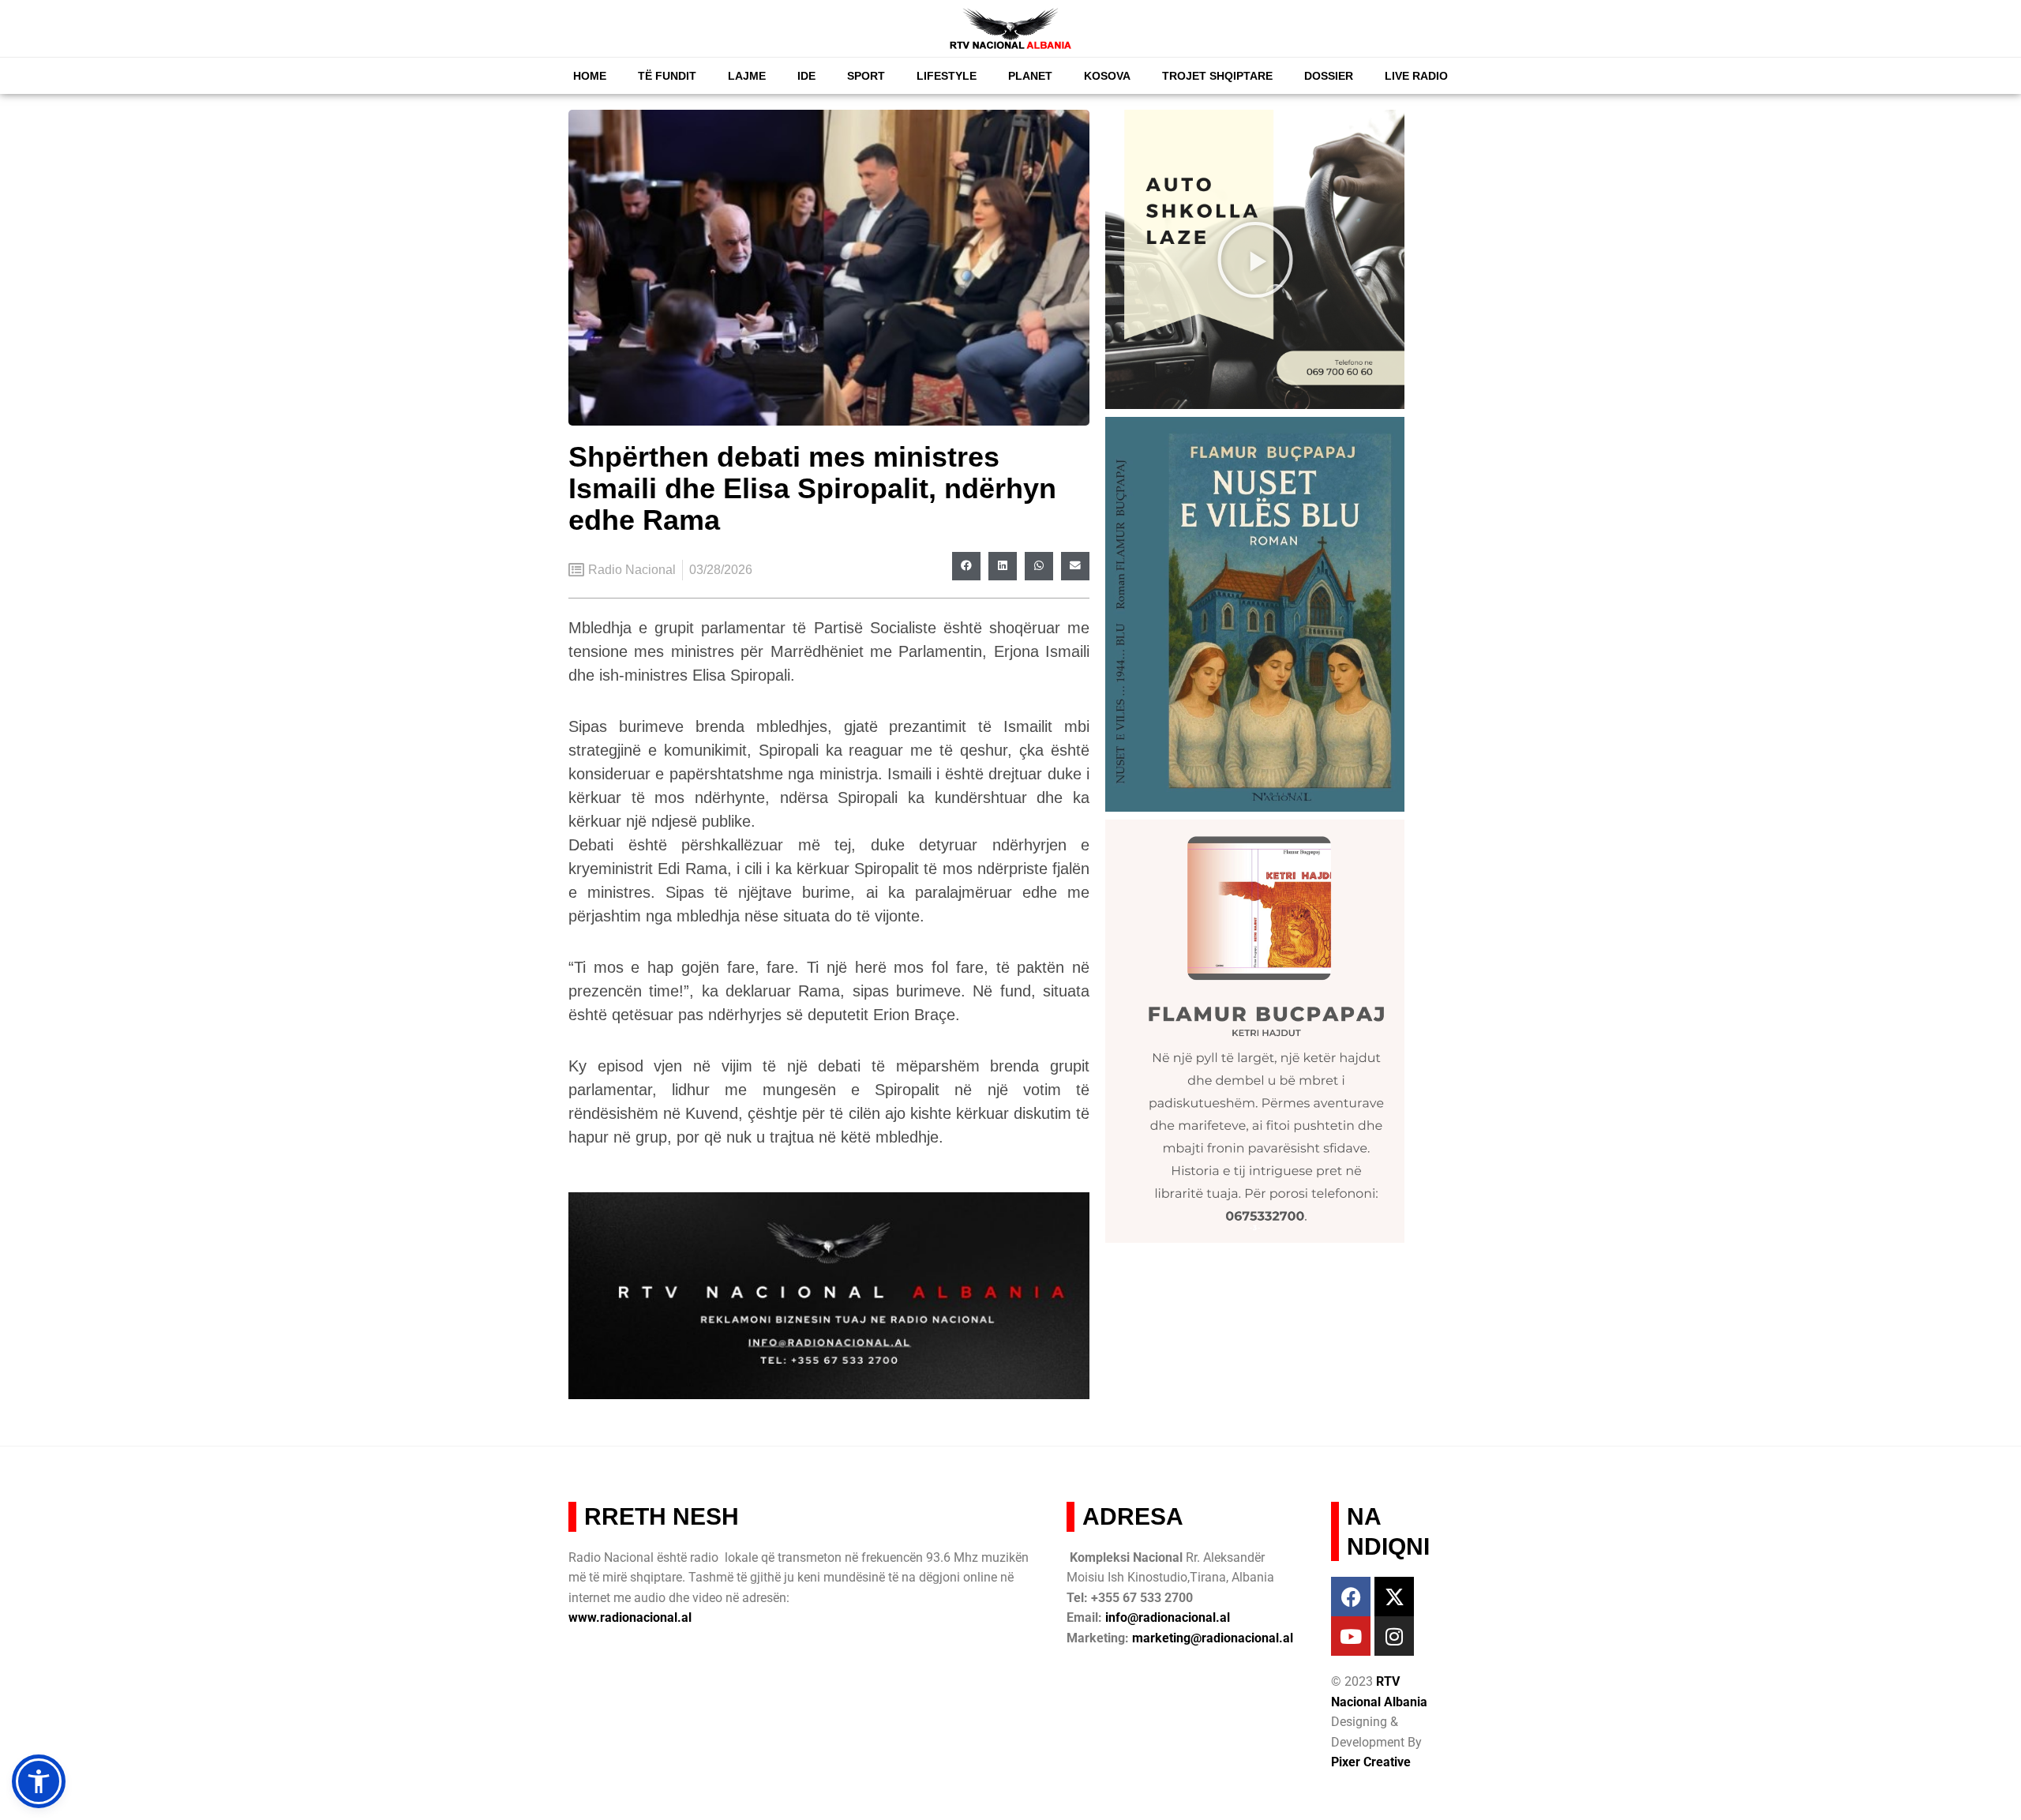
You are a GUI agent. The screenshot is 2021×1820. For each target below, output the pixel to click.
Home (590, 76)
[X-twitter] (1394, 1597)
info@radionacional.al (1168, 1617)
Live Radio (1416, 76)
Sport (866, 76)
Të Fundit (667, 76)
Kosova (1107, 76)
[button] (966, 566)
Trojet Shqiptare (1217, 76)
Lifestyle (947, 76)
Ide (806, 76)
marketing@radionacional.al (1213, 1638)
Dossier (1329, 76)
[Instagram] (1394, 1636)
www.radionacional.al (630, 1617)
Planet (1030, 76)
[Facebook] (1351, 1597)
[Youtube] (1351, 1636)
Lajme (747, 76)
